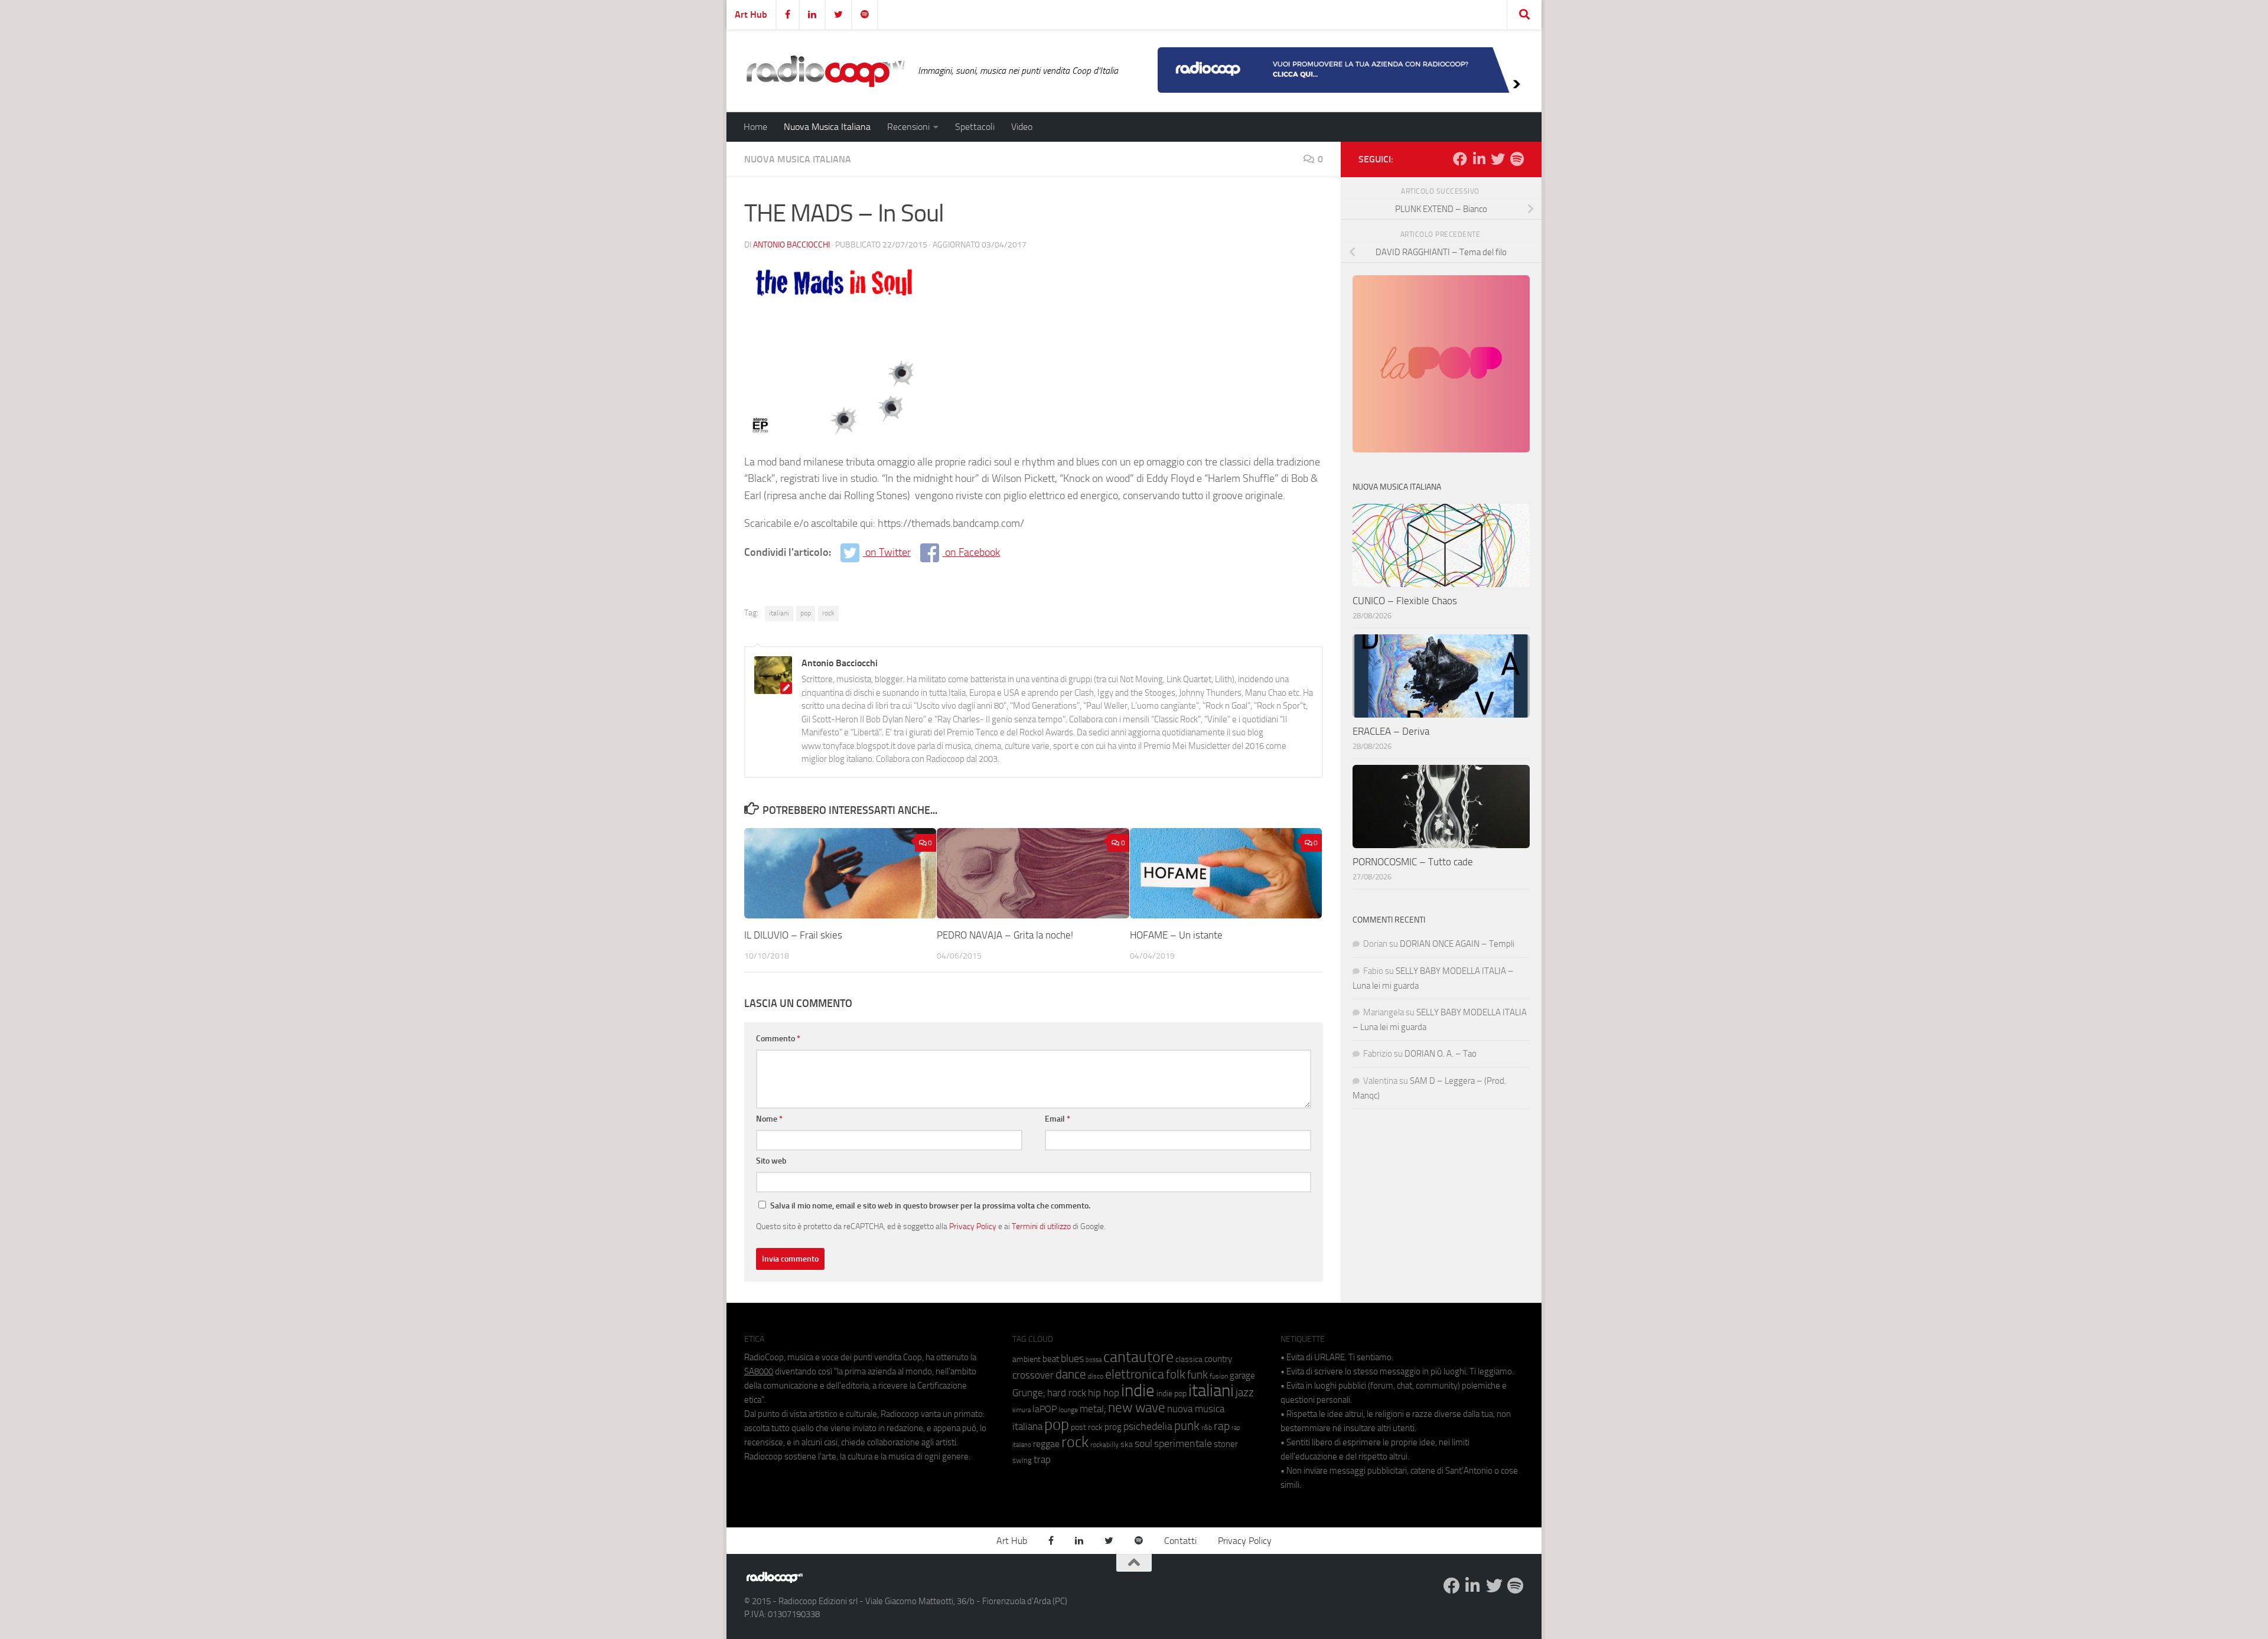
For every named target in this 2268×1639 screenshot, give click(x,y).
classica (1189, 1359)
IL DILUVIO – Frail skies (793, 935)
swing (1022, 1460)
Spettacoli (975, 127)
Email (1058, 1119)
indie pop (1172, 1394)
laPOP (1045, 1409)
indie (1138, 1390)
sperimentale (1183, 1444)
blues (1072, 1358)
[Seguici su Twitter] (1498, 159)
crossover (1033, 1375)
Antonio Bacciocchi (791, 245)
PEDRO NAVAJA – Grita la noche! (1005, 935)
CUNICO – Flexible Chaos (1405, 601)
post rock (1087, 1427)
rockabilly (1104, 1445)
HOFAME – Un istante (1176, 935)
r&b (1207, 1427)
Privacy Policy (973, 1226)
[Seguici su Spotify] (1517, 159)
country (1218, 1359)
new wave (1137, 1408)
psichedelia (1148, 1426)
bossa (1094, 1360)
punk (1187, 1426)
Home (755, 127)
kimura (1021, 1410)
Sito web (771, 1161)
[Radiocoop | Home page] (825, 71)
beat (1051, 1359)
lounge (1068, 1410)
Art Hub (751, 14)
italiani (779, 613)
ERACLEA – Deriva (1391, 731)
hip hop (1104, 1393)
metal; (1093, 1409)
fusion (1219, 1376)
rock (828, 613)
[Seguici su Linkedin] (1479, 159)
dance (1071, 1374)
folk (1176, 1374)
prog (1113, 1427)
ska (1127, 1444)
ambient (1027, 1359)
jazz (1245, 1393)
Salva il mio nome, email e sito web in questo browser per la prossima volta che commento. (930, 1206)
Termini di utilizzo (1041, 1226)
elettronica (1135, 1374)
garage (1242, 1376)
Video (1022, 127)
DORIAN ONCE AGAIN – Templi (1457, 944)
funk (1197, 1375)
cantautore (1138, 1357)
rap (1222, 1426)
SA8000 (759, 1371)
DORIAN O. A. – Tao (1441, 1054)
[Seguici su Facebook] (1460, 159)
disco (1096, 1376)
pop (806, 613)
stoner (1226, 1444)
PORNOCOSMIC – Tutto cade (1413, 862)
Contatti (1180, 1541)
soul (1143, 1444)
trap (1042, 1459)
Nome (769, 1119)
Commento (778, 1039)
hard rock (1067, 1393)
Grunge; (1029, 1393)
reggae (1046, 1444)
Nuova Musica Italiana (827, 127)
